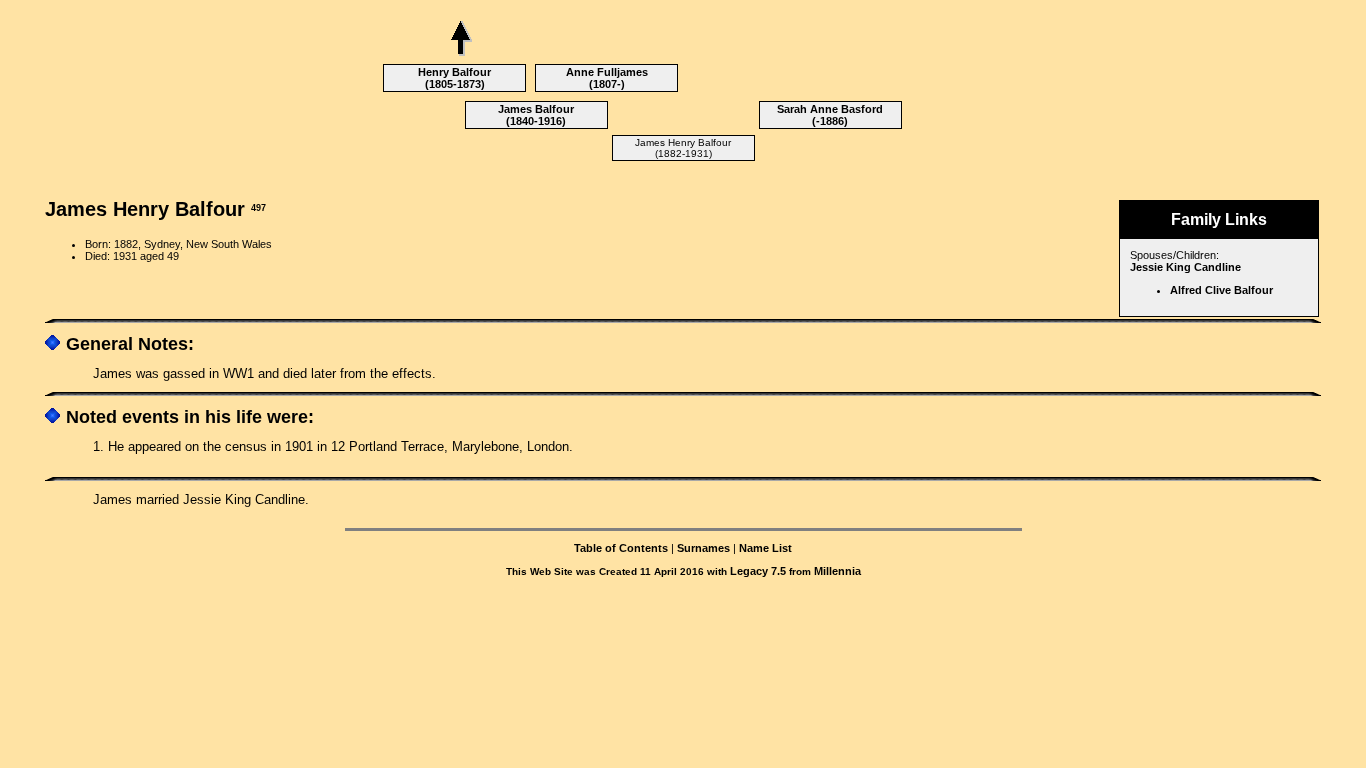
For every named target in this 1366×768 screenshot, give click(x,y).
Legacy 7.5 (758, 571)
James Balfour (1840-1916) (536, 115)
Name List (765, 548)
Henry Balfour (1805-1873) (454, 78)
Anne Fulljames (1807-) (607, 78)
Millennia (837, 571)
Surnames (703, 548)
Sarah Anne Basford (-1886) (830, 115)
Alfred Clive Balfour (1221, 290)
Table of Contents (621, 548)
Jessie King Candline (1185, 267)
